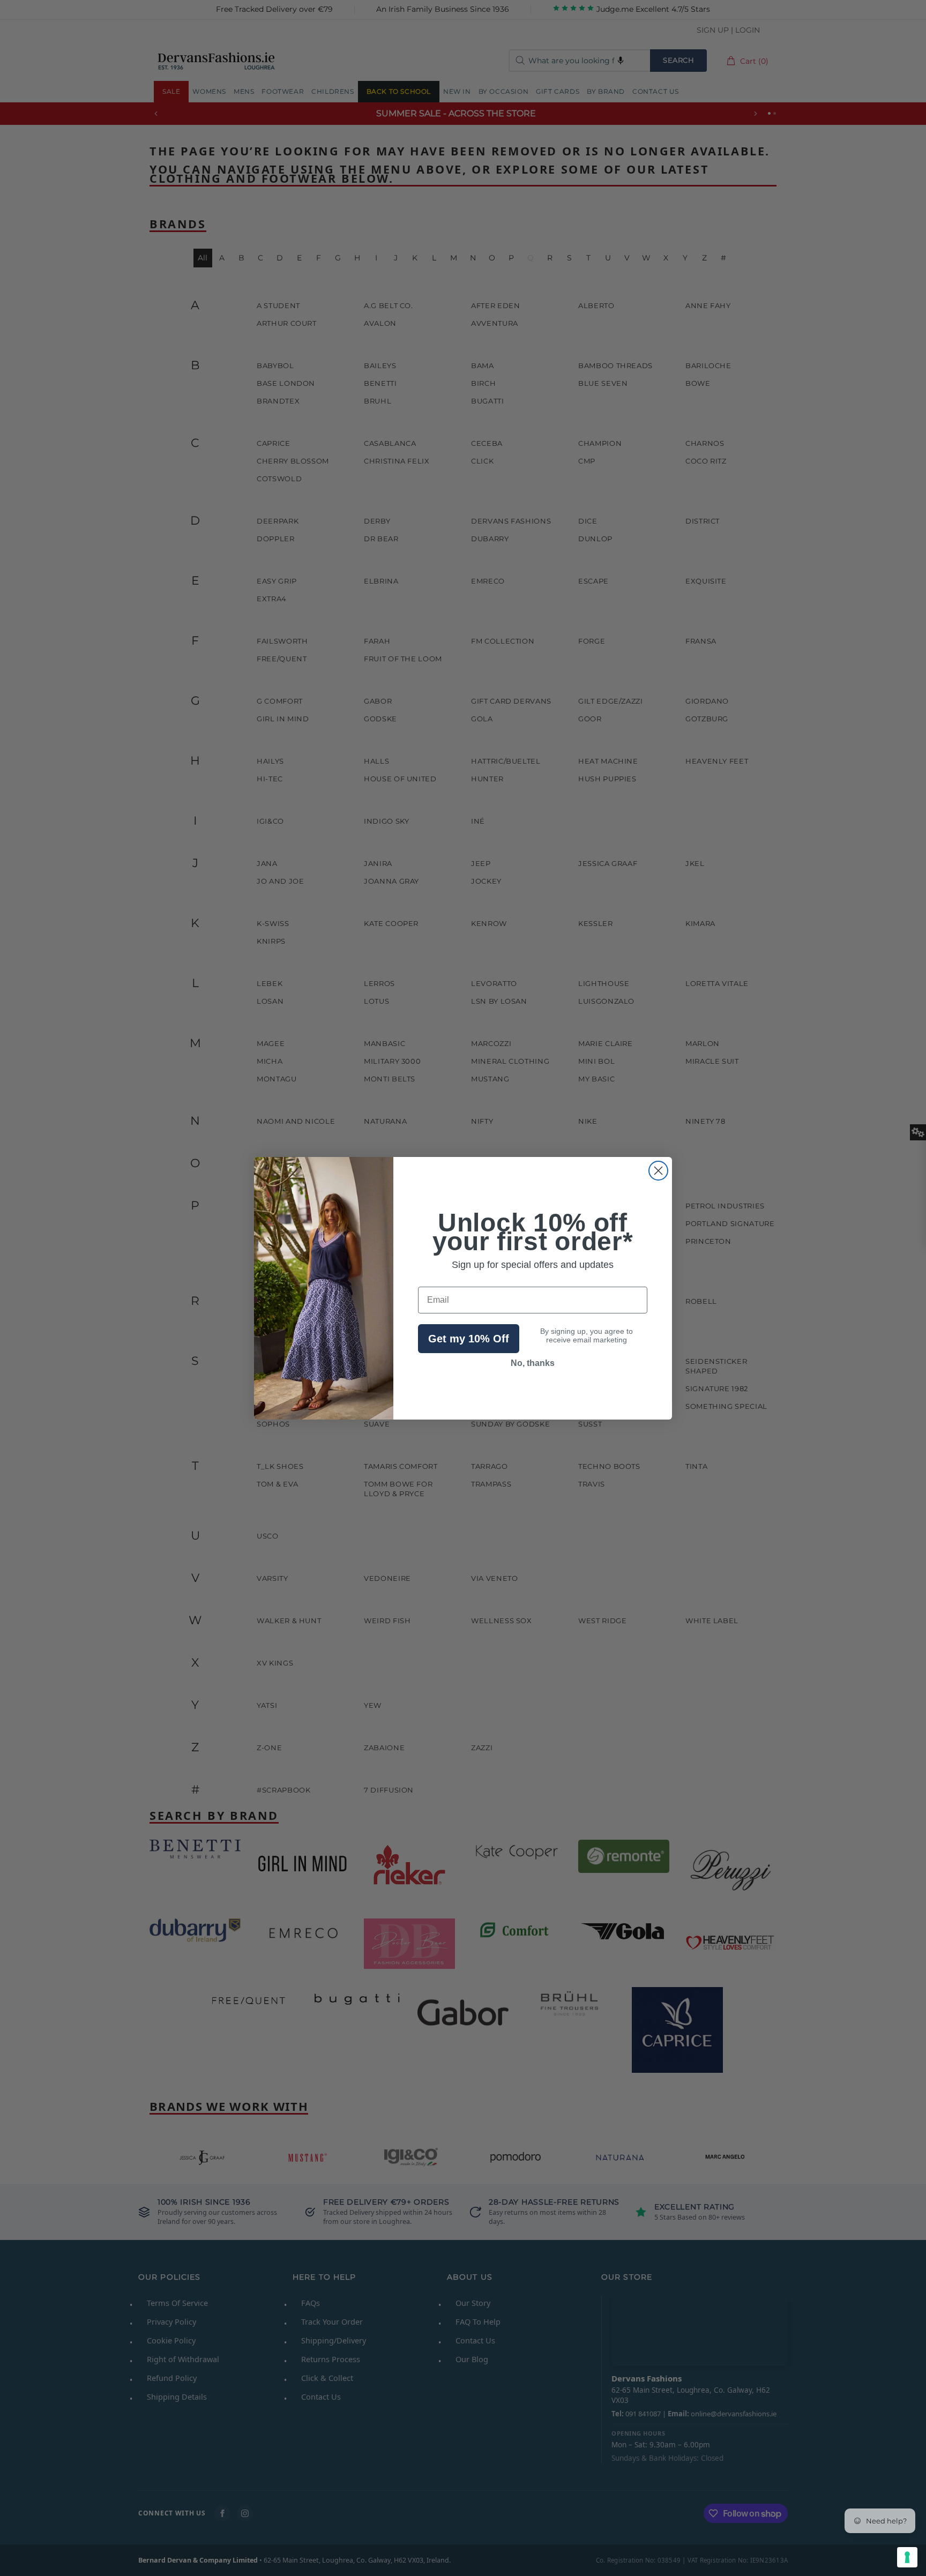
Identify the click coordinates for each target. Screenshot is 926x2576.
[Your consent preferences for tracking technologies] (907, 2557)
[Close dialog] (658, 1171)
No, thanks (533, 1363)
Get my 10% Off (469, 1339)
